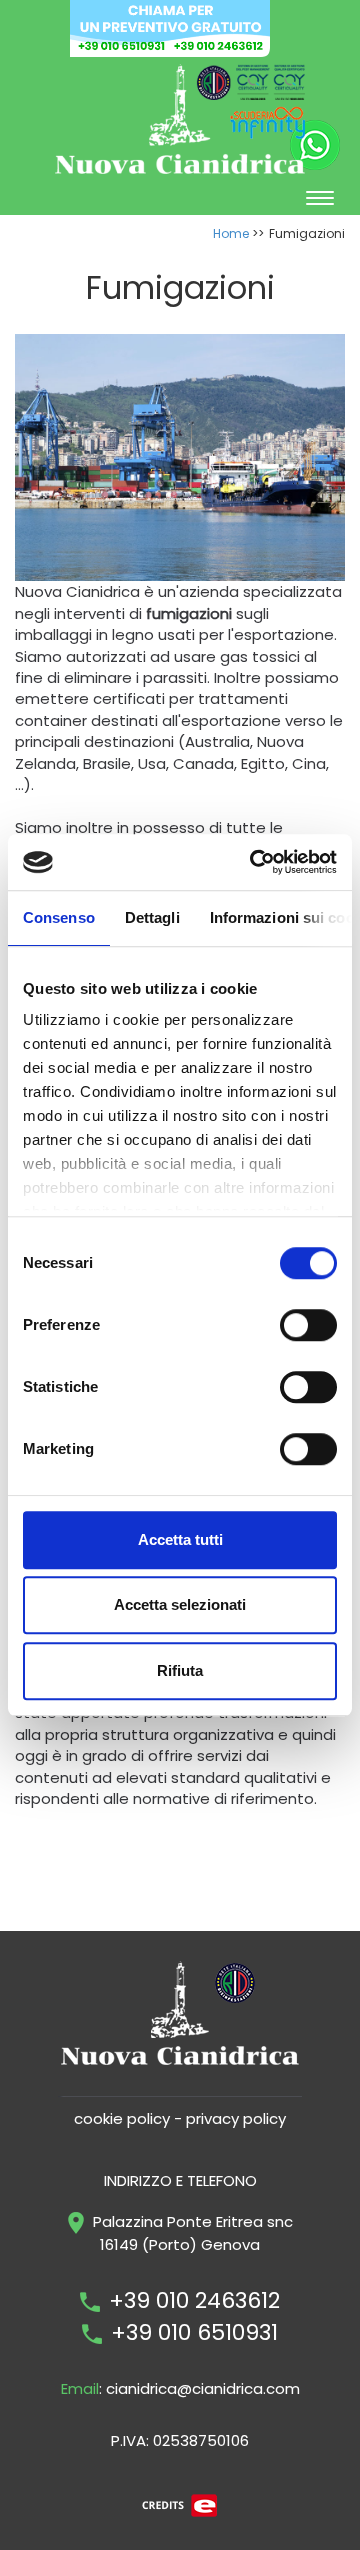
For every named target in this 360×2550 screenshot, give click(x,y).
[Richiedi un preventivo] (170, 26)
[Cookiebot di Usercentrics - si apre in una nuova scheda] (254, 862)
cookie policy (122, 2118)
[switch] (308, 1325)
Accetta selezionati (180, 1604)
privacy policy (236, 2118)
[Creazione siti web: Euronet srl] (180, 2504)
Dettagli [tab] (152, 917)
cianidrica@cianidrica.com (203, 2388)
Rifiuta (180, 1670)
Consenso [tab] (59, 917)
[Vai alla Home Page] (180, 117)
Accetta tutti (180, 1539)
